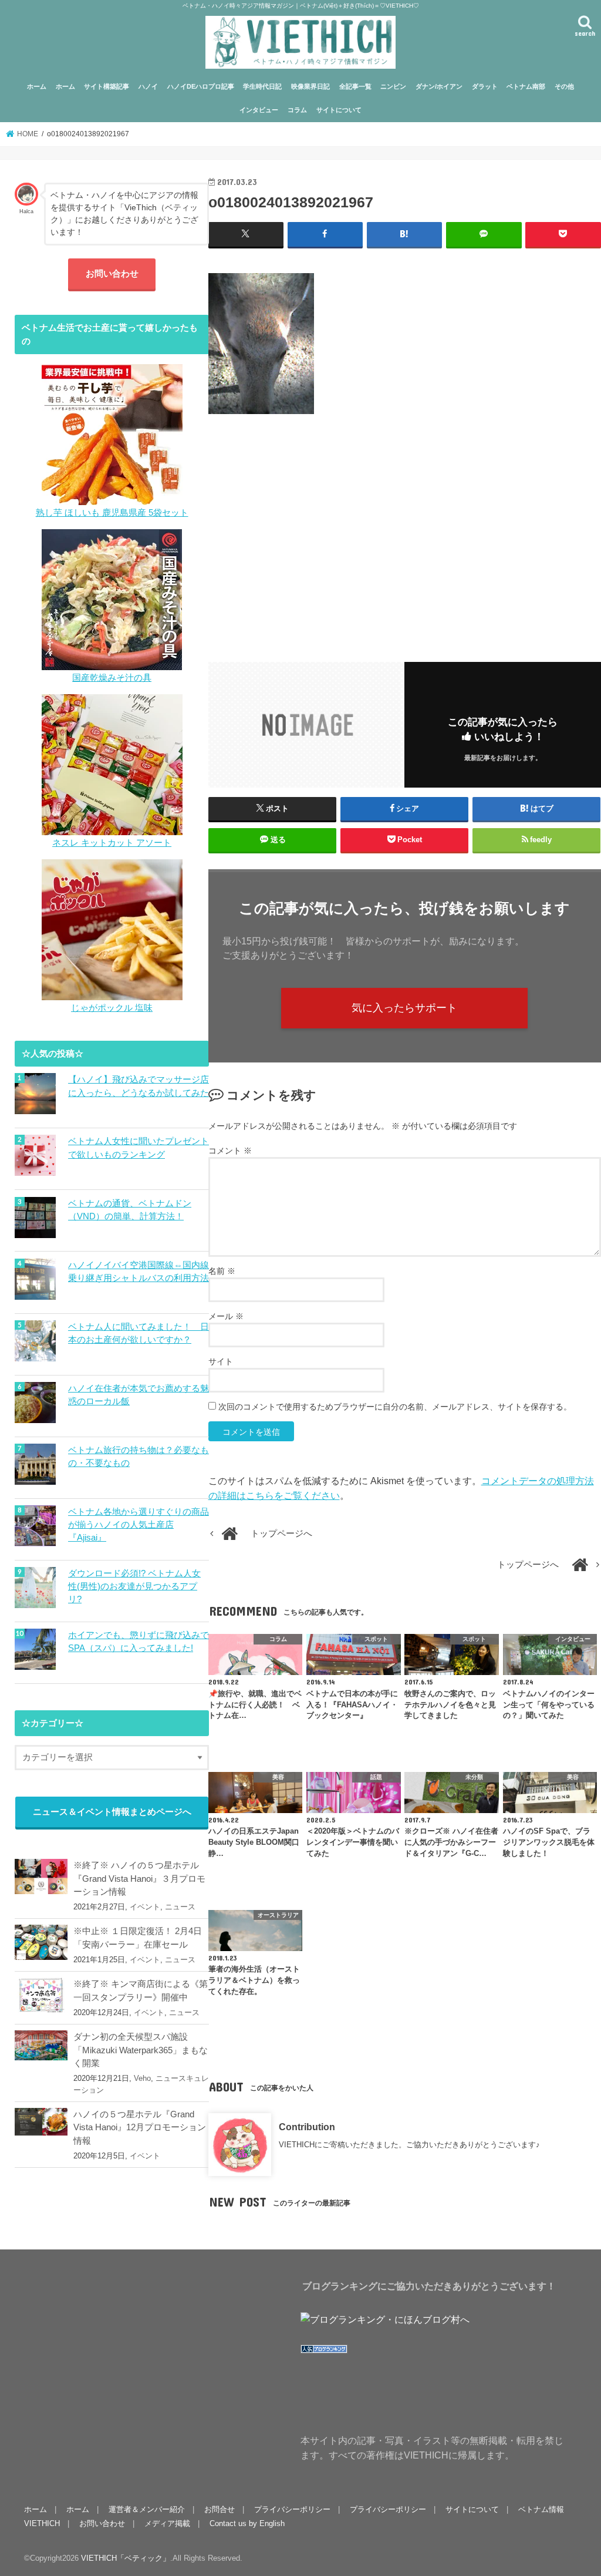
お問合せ (220, 2509)
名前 (222, 1271)
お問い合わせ (112, 274)
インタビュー (259, 110)
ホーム (37, 86)
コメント (230, 1151)
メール (226, 1316)
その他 (564, 86)
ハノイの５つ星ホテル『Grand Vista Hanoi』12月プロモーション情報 (140, 2127)
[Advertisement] (405, 530)
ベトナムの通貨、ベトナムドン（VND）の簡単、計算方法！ (130, 1210)
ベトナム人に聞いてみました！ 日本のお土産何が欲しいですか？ (139, 1333)
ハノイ (148, 86)
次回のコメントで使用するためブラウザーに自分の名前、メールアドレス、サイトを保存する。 (395, 1407)
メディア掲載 (167, 2523)
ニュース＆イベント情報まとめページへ (112, 1812)
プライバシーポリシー (292, 2509)
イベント (145, 1907)
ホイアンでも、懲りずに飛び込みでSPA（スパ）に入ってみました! (139, 1642)
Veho (142, 2078)
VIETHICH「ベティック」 (126, 2558)
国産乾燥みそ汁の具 (112, 678)
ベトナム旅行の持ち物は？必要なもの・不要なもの (139, 1457)
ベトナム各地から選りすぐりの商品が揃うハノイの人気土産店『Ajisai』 (139, 1525)
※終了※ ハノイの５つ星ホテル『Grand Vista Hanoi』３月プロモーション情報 (139, 1878)
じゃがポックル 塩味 (112, 1008)
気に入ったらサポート (404, 1008)
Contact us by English (247, 2523)
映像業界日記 (310, 86)
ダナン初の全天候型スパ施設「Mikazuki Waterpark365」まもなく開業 (141, 2050)
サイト (221, 1361)
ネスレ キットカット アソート (112, 843)
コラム (297, 110)
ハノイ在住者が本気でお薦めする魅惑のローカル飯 (139, 1395)
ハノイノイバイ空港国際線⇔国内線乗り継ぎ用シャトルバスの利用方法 (139, 1272)
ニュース (180, 1907)
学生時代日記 (262, 86)
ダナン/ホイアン (439, 86)
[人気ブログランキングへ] (324, 2353)
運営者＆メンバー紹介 (147, 2509)
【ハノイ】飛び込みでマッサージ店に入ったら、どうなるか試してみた (139, 1086)
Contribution (307, 2127)
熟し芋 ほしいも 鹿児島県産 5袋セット (112, 513)
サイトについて (339, 110)
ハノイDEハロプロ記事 (201, 86)
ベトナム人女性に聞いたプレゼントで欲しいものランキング (139, 1148)
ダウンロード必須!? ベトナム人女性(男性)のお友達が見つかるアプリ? (134, 1586)
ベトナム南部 (526, 86)
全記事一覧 (355, 86)
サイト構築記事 (107, 86)
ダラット (485, 86)
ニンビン (393, 86)
